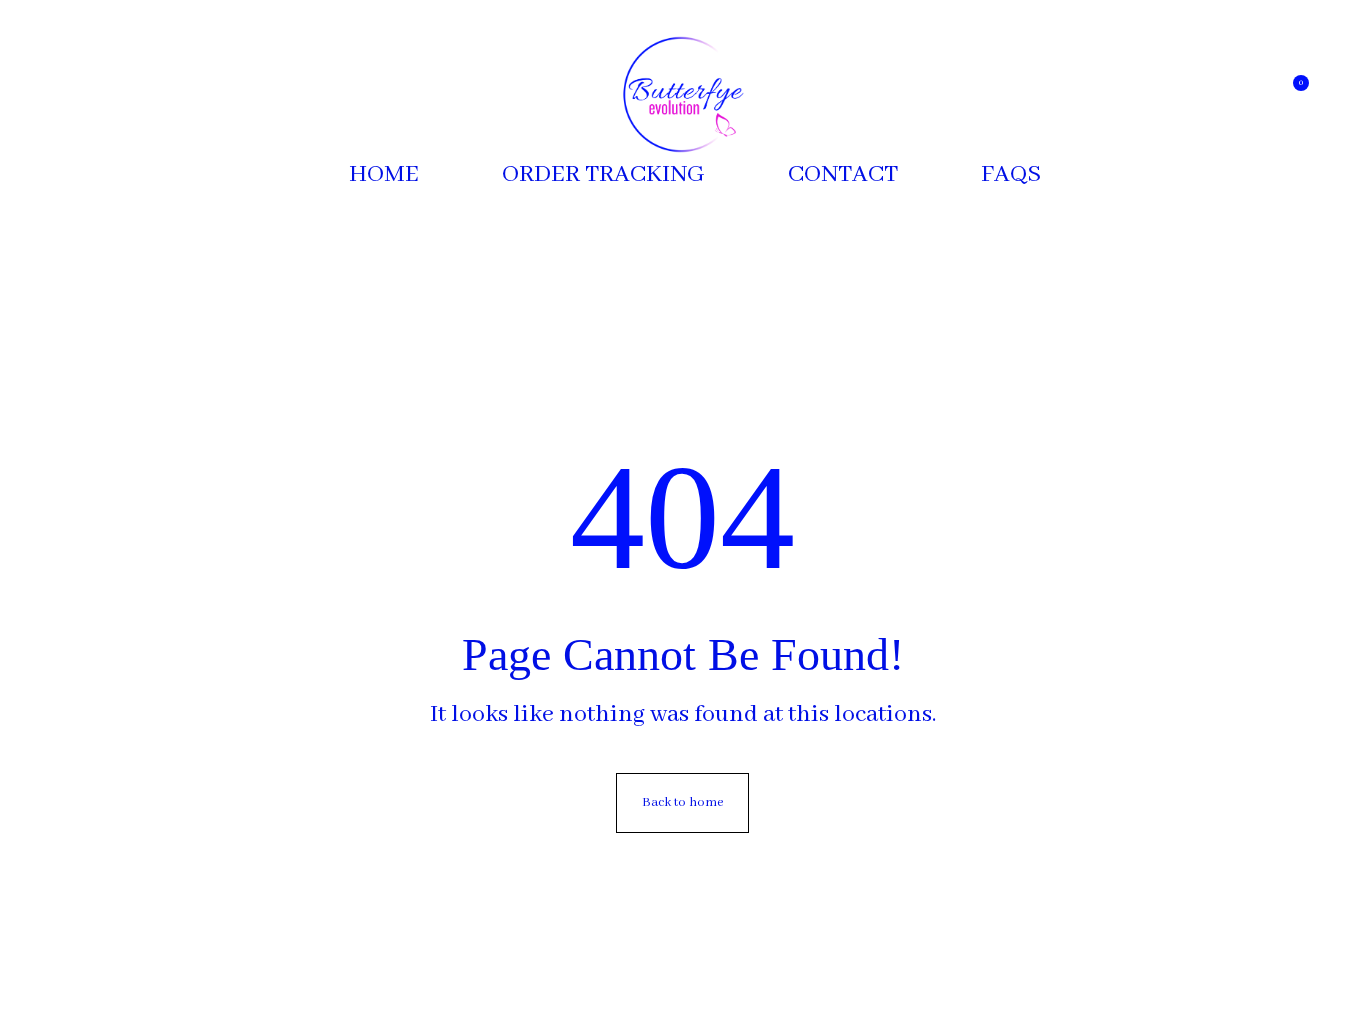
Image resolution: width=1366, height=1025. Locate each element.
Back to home (682, 802)
